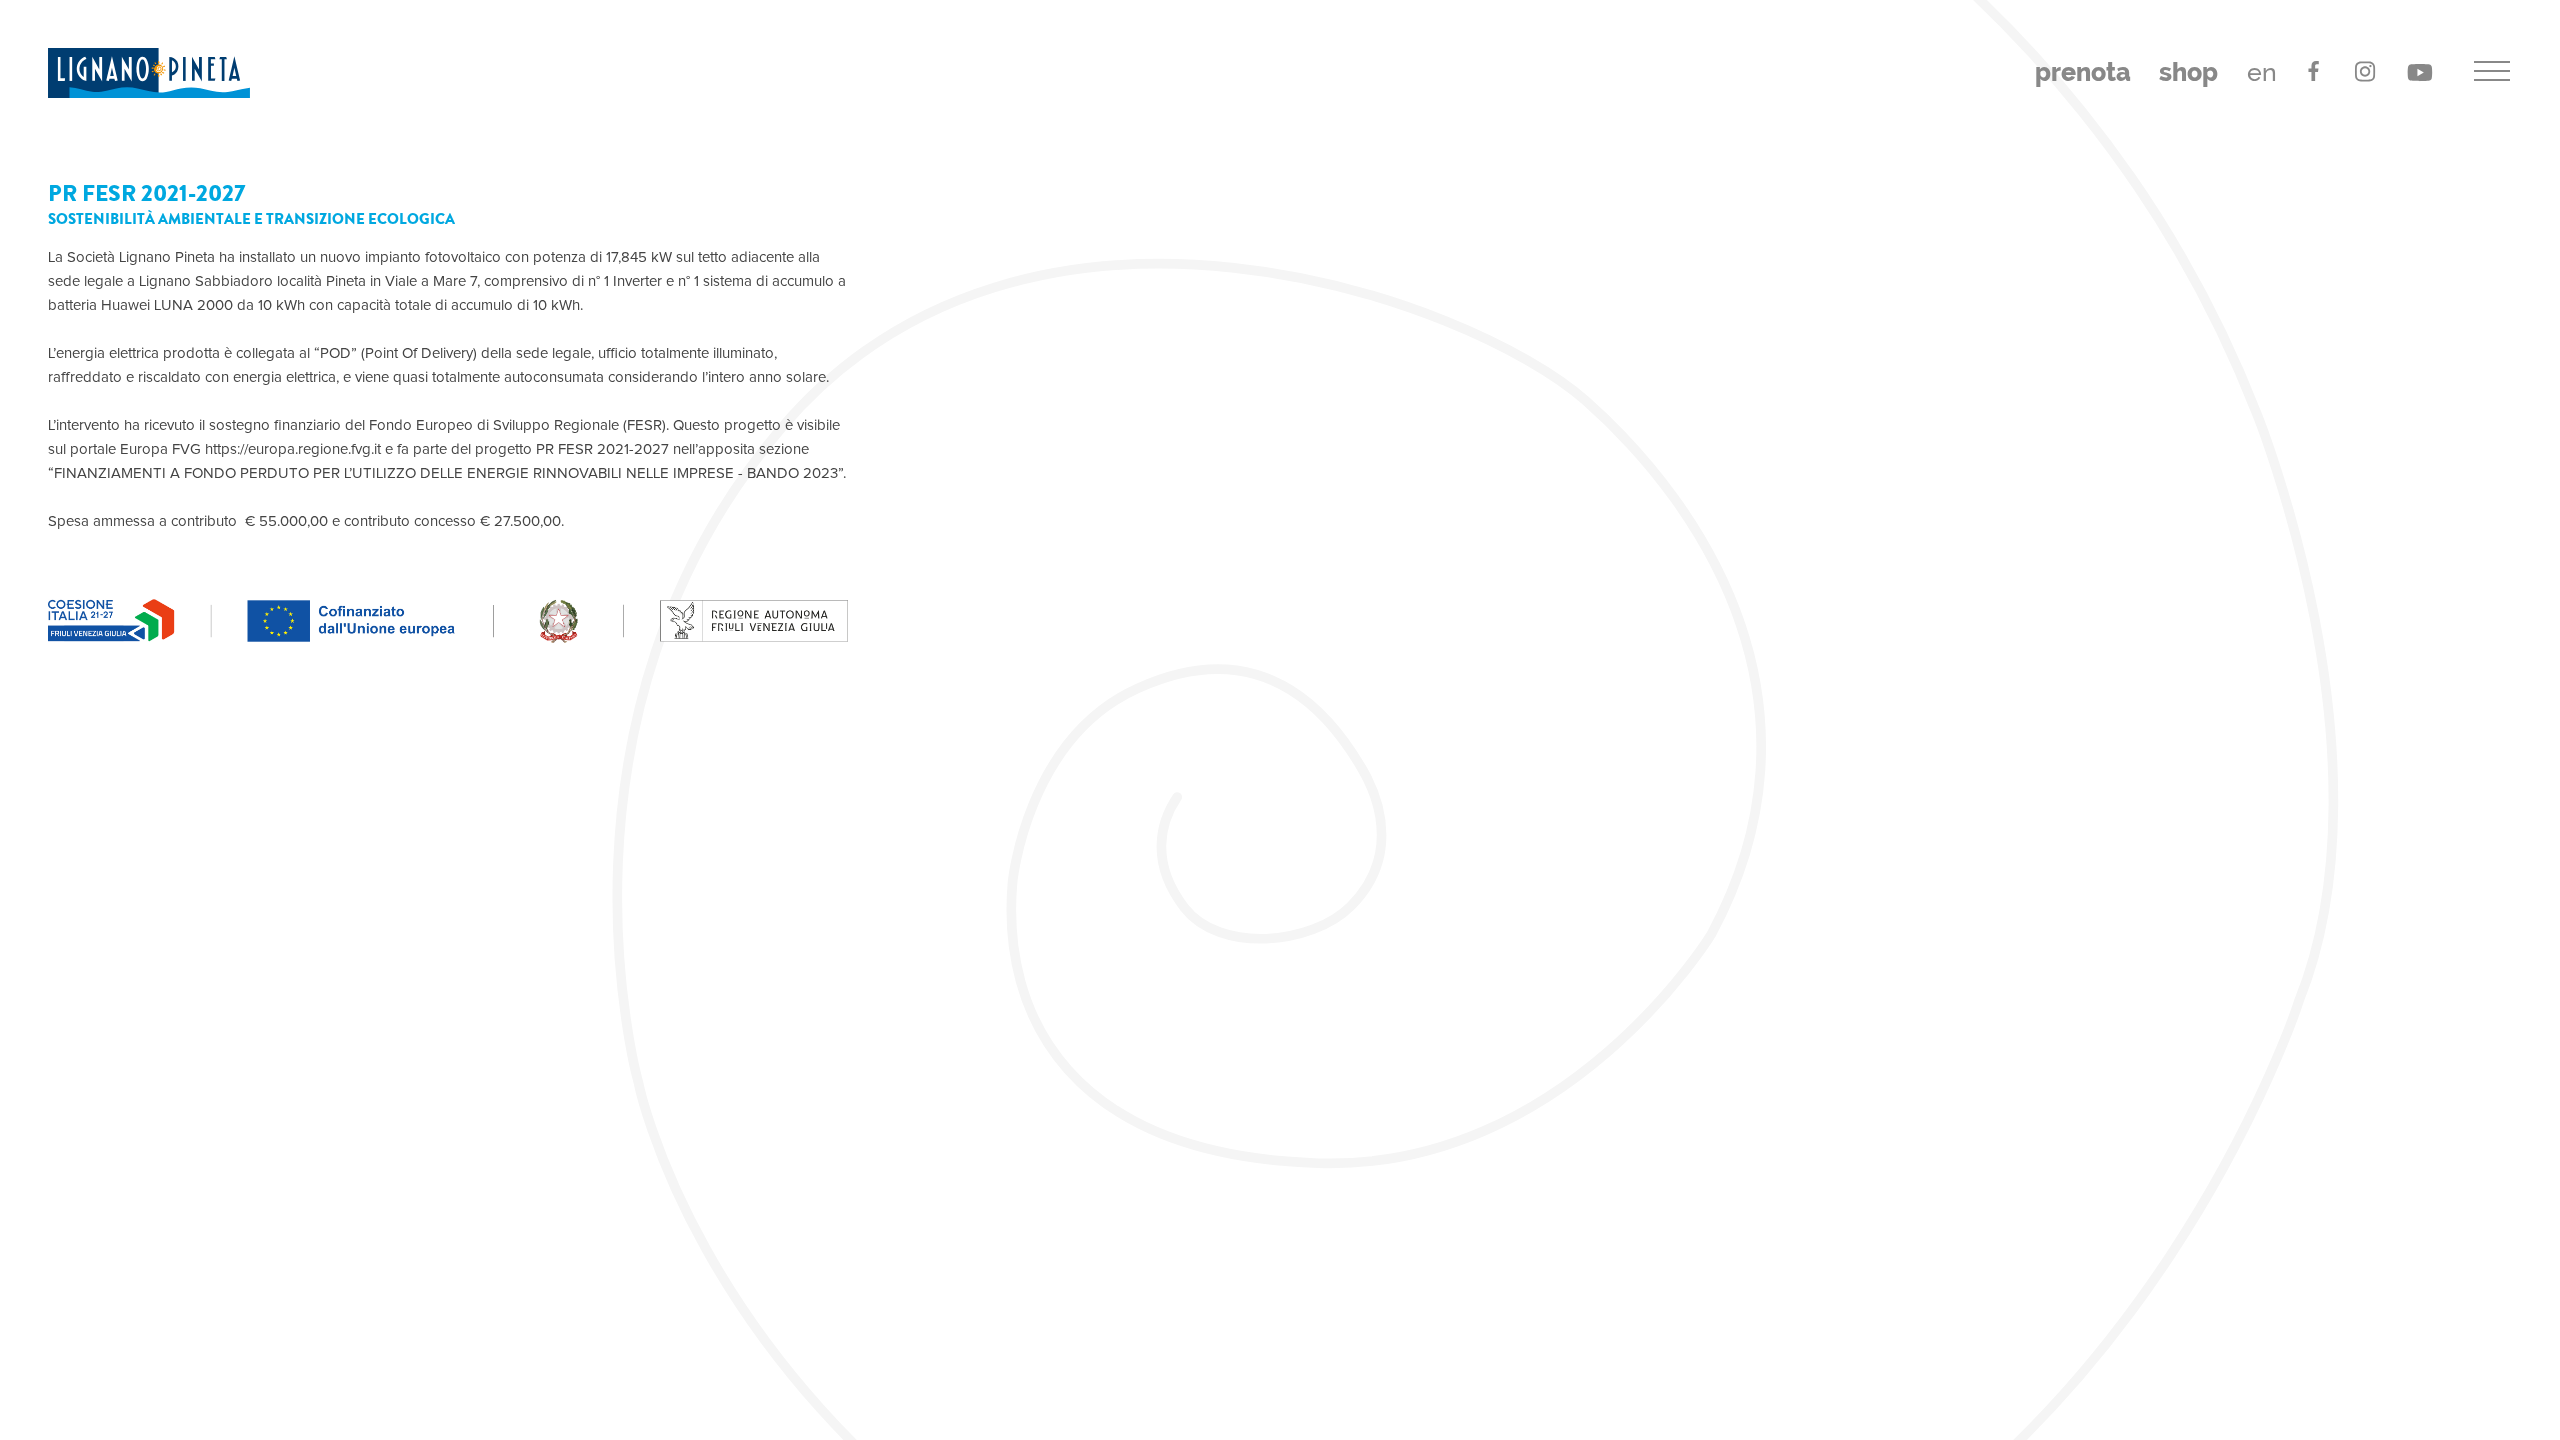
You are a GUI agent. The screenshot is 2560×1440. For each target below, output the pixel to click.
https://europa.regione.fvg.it (293, 449)
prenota (2083, 73)
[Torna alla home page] (149, 73)
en (2262, 73)
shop (2188, 73)
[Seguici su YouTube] (2421, 70)
